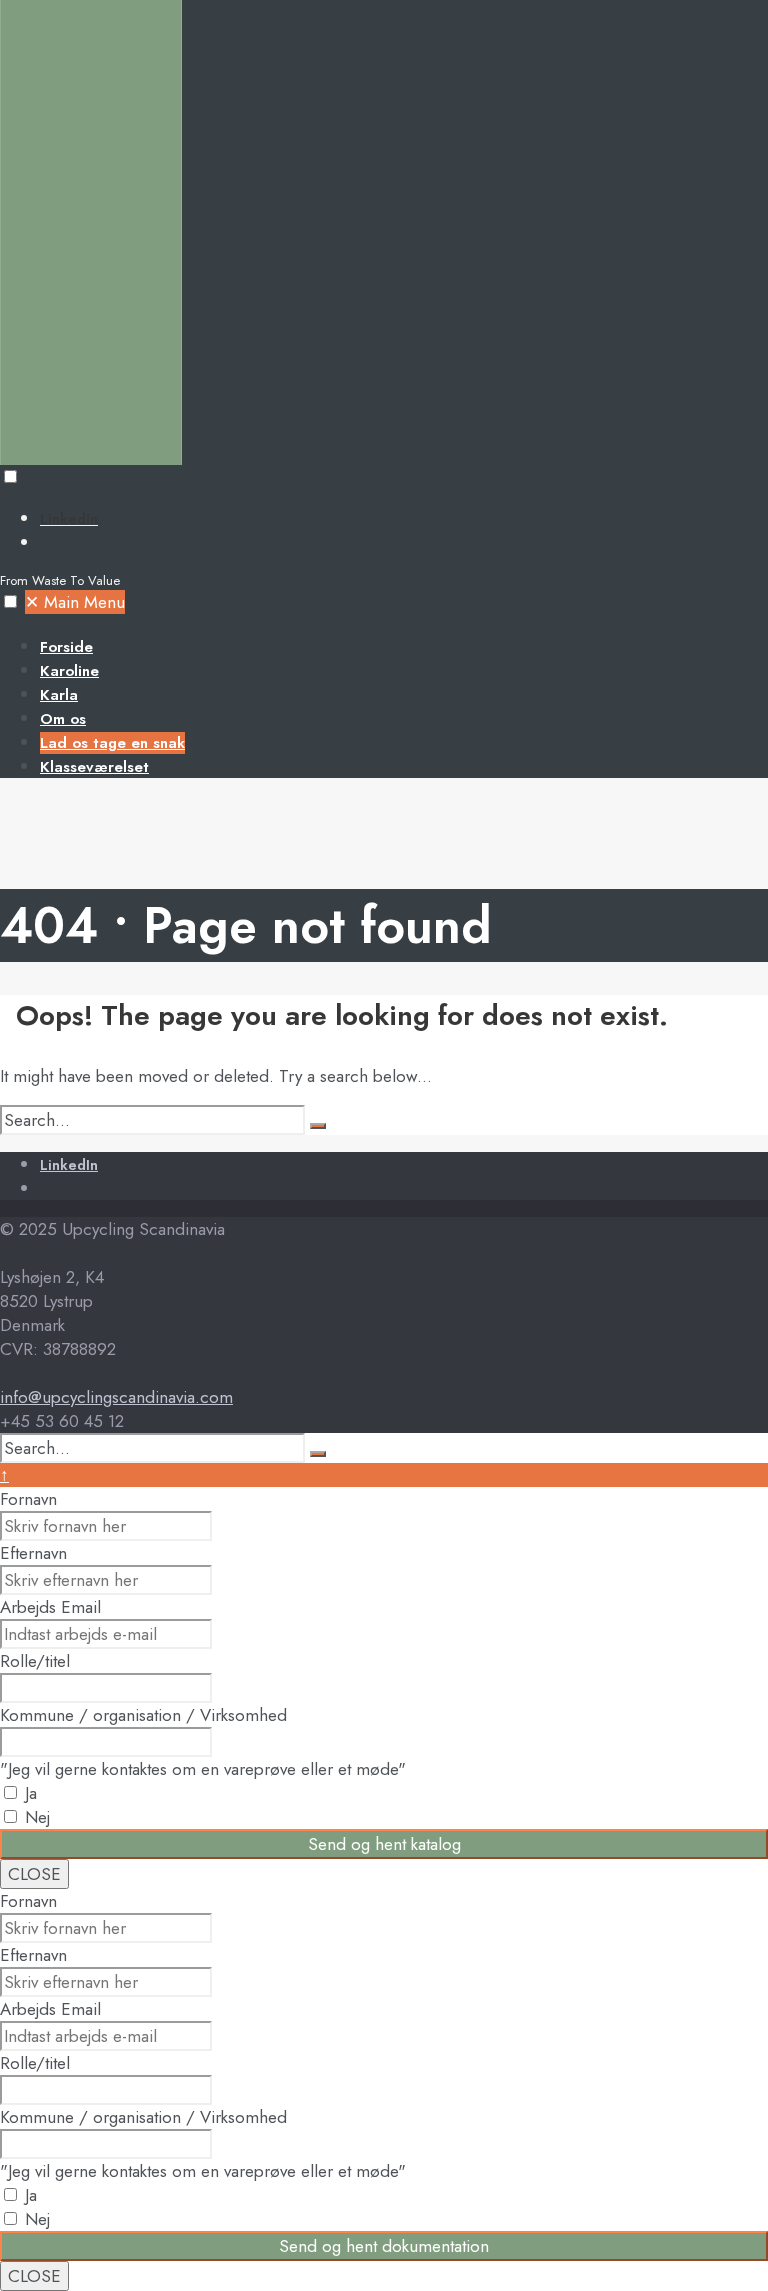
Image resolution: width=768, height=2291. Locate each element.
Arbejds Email (50, 1607)
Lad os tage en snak (112, 743)
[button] (10, 476)
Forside (66, 647)
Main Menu (75, 602)
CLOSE (34, 1874)
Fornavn (28, 1499)
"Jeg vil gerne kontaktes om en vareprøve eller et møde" (203, 1769)
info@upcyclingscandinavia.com (116, 1397)
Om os (63, 719)
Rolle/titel (35, 1661)
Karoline (69, 671)
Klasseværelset (94, 767)
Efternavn (33, 1553)
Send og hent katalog (384, 1844)
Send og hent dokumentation (384, 2246)
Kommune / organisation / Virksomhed (143, 1715)
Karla (59, 695)
